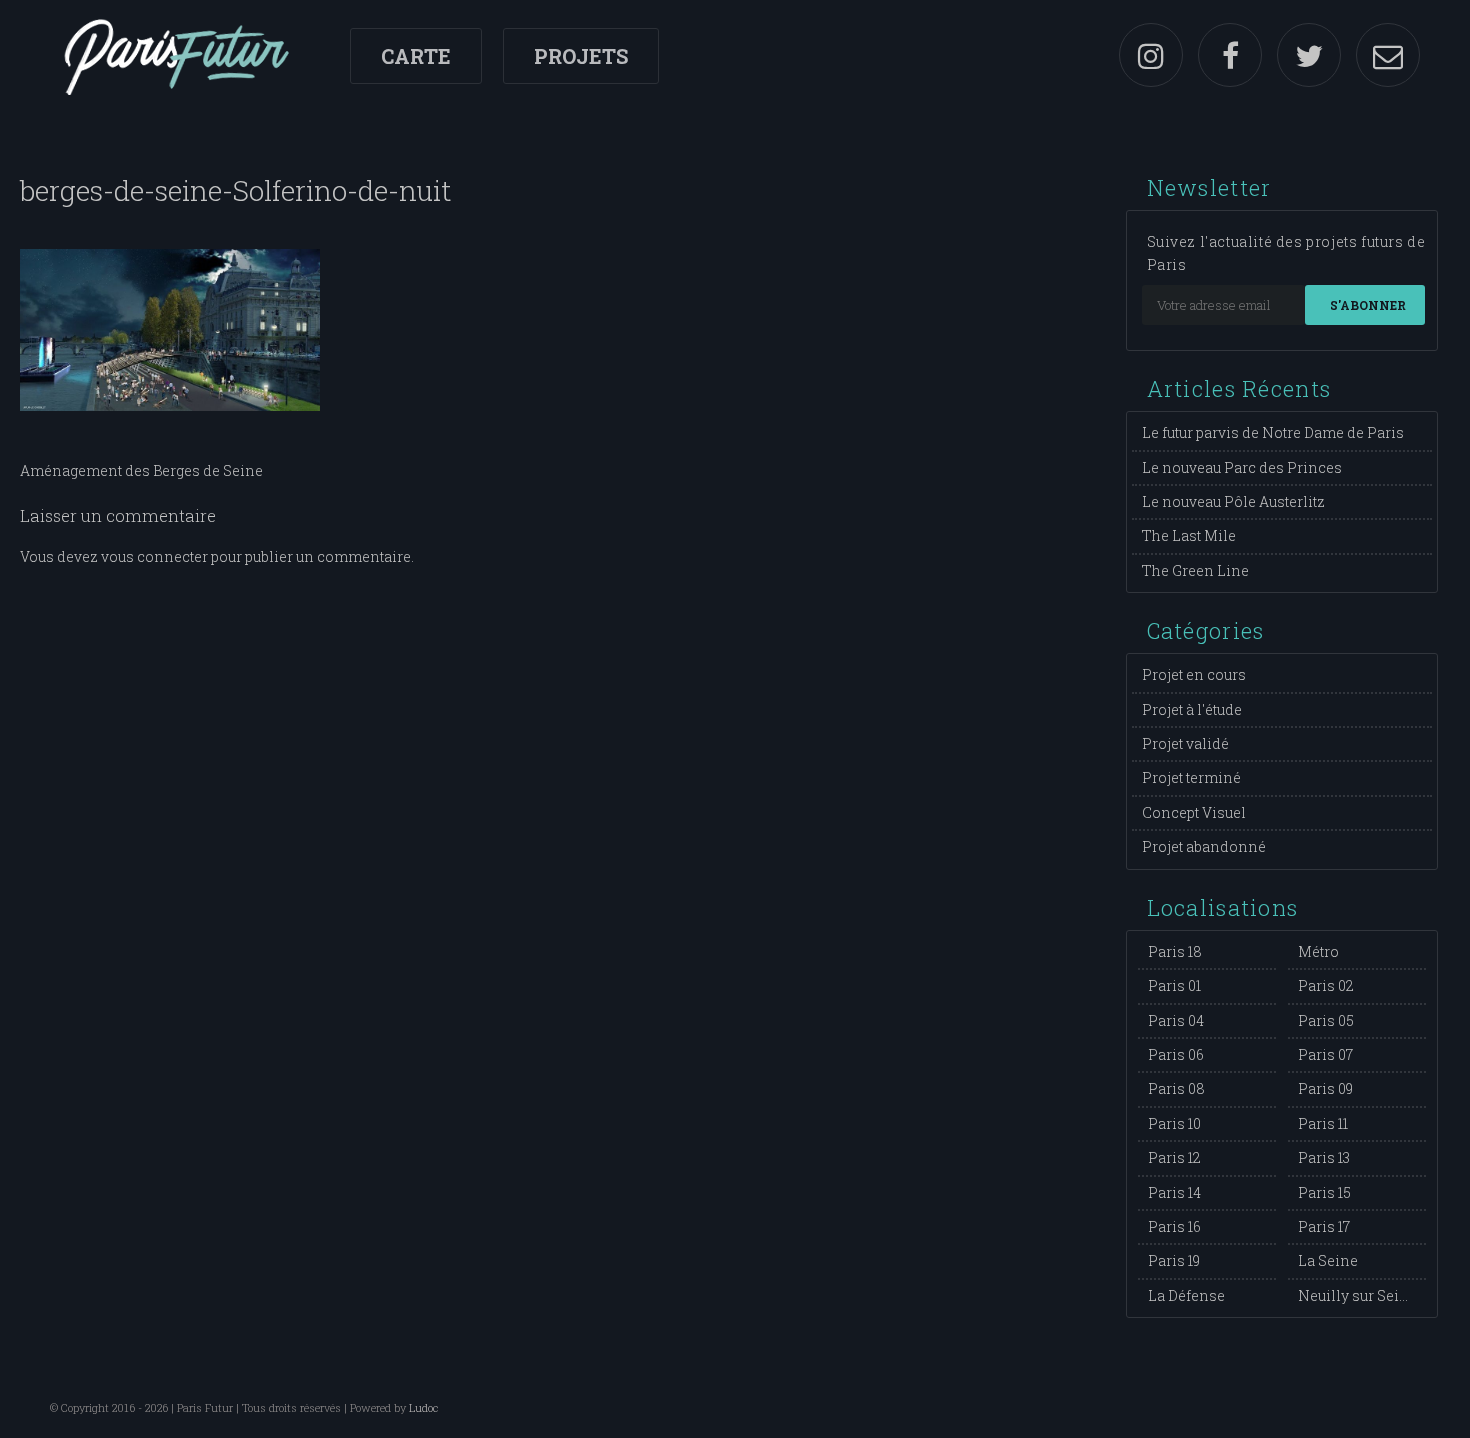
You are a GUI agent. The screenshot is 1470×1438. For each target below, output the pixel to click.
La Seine (1328, 1260)
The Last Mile (1189, 535)
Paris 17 (1324, 1226)
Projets (581, 56)
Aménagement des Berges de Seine (141, 470)
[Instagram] (1151, 55)
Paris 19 (1174, 1260)
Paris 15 (1324, 1192)
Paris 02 (1326, 985)
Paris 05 (1326, 1020)
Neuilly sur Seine (1357, 1295)
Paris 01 (1174, 985)
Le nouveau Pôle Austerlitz (1233, 501)
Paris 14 (1174, 1192)
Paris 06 (1176, 1054)
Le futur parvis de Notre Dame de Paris (1273, 432)
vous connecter (154, 556)
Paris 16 (1174, 1226)
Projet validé (1185, 743)
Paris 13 (1324, 1157)
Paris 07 (1325, 1054)
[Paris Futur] (176, 55)
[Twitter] (1309, 55)
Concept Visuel (1194, 812)
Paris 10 (1174, 1123)
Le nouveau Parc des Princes (1242, 467)
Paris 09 (1325, 1088)
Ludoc (423, 1407)
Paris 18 (1175, 951)
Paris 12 (1174, 1157)
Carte (416, 56)
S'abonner (1368, 305)
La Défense (1186, 1295)
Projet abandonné (1204, 846)
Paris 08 (1176, 1088)
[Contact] (1388, 55)
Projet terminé (1191, 777)
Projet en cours (1194, 674)
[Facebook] (1230, 55)
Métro (1318, 951)
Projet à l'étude (1192, 709)
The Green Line (1195, 570)
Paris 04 (1176, 1020)
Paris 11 (1323, 1123)
